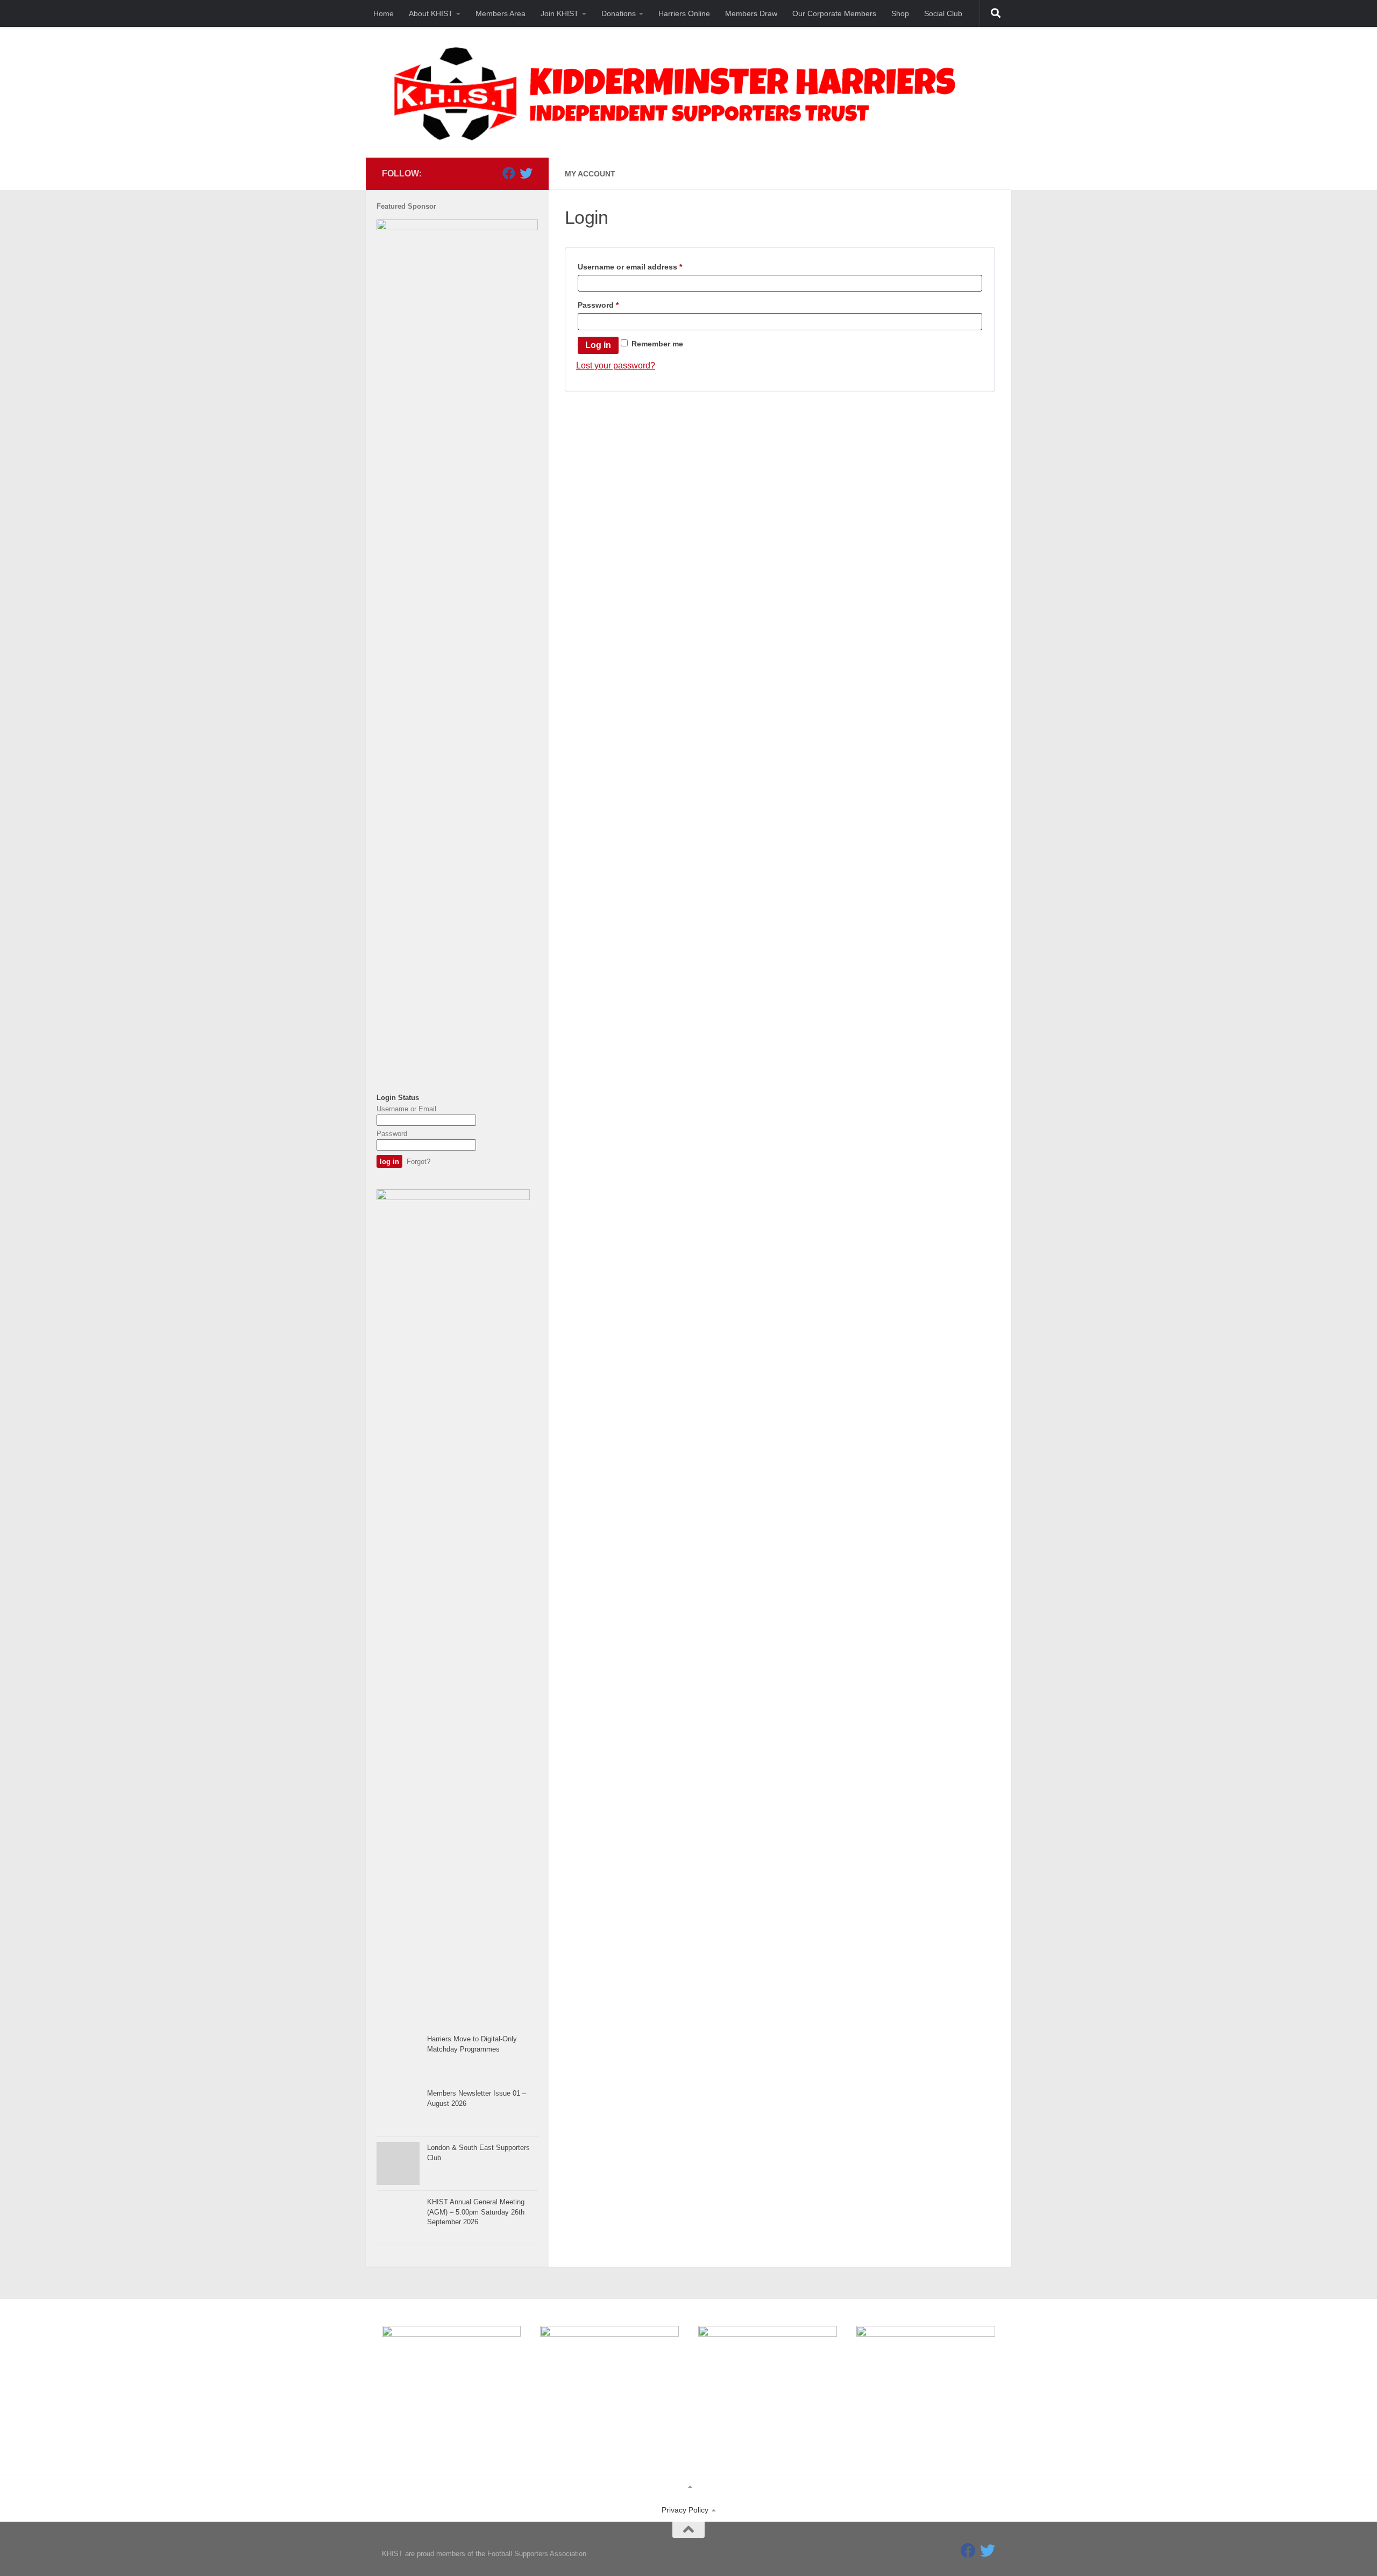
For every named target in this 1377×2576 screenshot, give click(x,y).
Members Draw (751, 13)
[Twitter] (526, 173)
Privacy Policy (685, 2510)
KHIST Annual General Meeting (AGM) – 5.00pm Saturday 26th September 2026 (476, 2212)
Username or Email (406, 1109)
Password (615, 305)
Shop (900, 13)
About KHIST (431, 13)
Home (384, 13)
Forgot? (418, 1162)
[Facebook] (509, 173)
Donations (619, 13)
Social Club (943, 13)
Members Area (501, 13)
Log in (598, 345)
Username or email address (646, 267)
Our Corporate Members (834, 13)
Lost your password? (616, 366)
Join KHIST (560, 13)
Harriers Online (684, 13)
